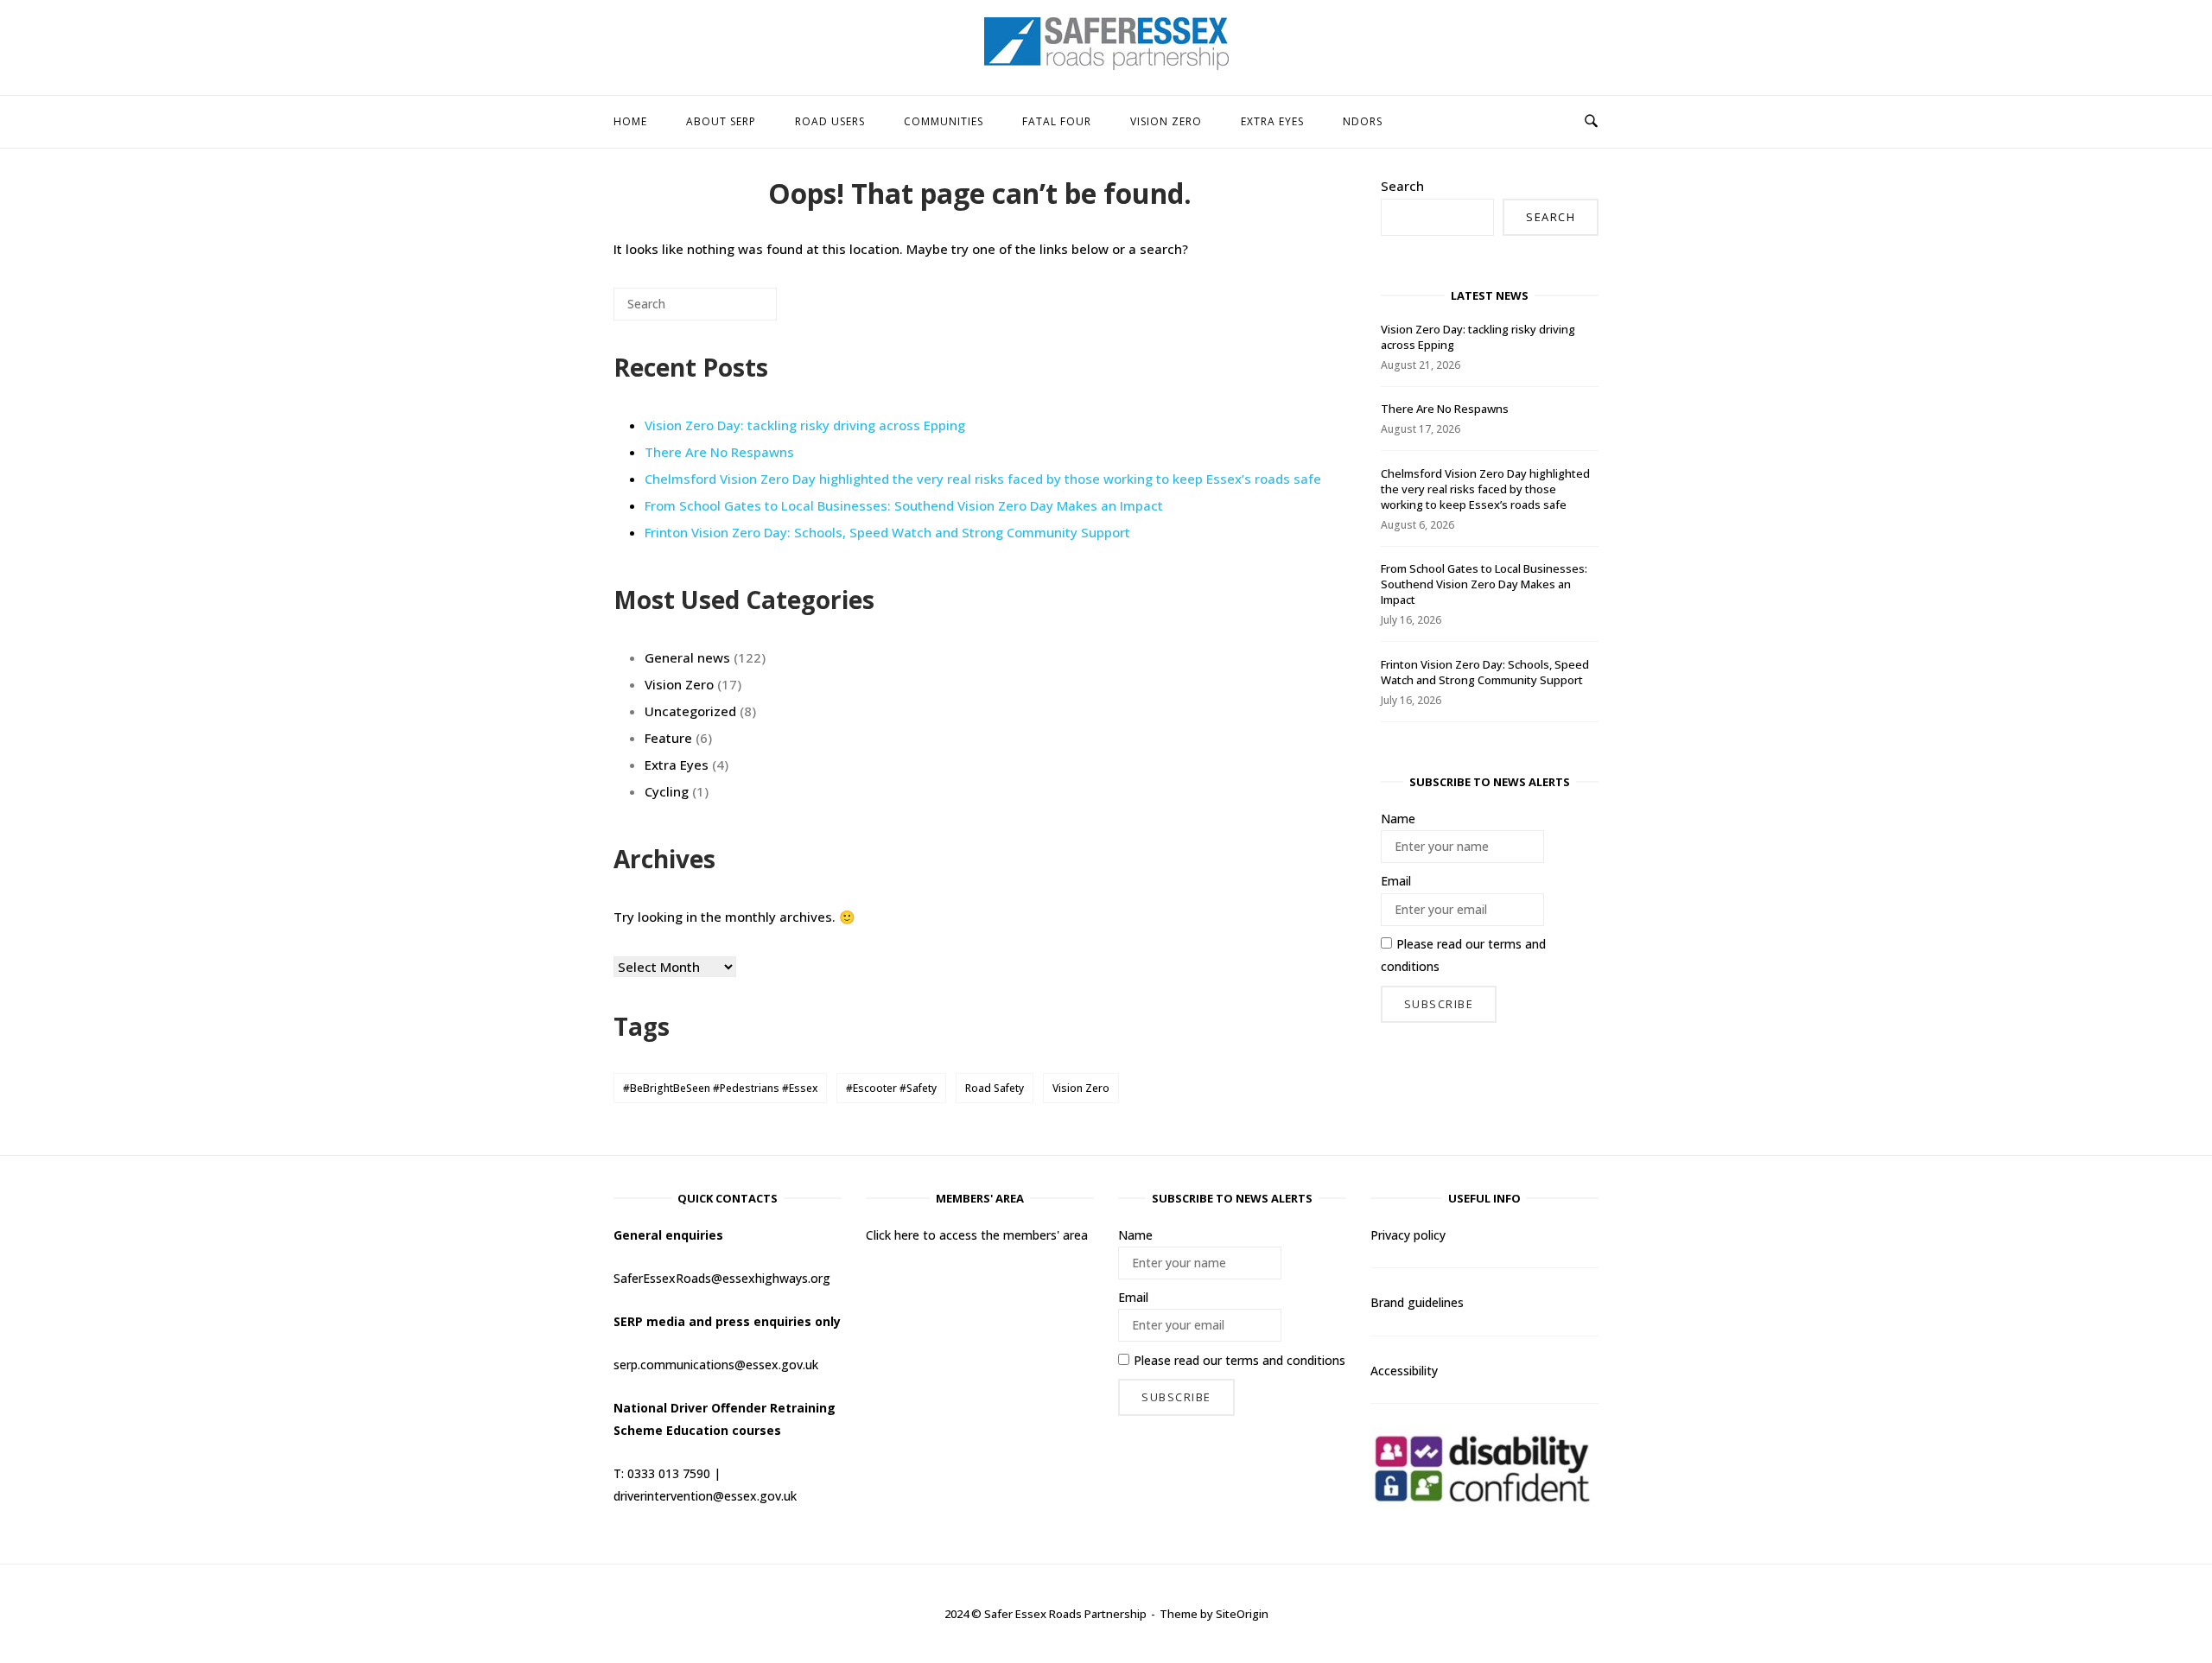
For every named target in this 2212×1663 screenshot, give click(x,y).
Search (1402, 186)
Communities (944, 121)
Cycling (667, 791)
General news (687, 657)
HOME (630, 121)
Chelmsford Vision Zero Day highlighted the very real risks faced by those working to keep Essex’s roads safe (983, 479)
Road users (830, 121)
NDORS (1363, 121)
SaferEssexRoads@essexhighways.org (722, 1278)
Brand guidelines (1417, 1302)
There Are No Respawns (719, 452)
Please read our (1463, 955)
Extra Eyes (1272, 121)
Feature (668, 738)
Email (1396, 881)
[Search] (738, 311)
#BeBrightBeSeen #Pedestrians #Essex (720, 1088)
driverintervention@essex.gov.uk (705, 1496)
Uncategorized (690, 711)
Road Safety (995, 1088)
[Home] (1106, 65)
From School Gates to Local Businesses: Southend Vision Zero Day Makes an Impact (904, 505)
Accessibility (1404, 1371)
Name (1398, 819)
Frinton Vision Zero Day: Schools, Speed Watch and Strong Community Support (887, 532)
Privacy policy (1408, 1235)
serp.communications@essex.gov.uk (716, 1365)
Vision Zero (1166, 121)
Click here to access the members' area (977, 1235)
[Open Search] (1591, 122)
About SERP (721, 121)
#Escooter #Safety (891, 1088)
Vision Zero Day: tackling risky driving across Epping (805, 425)
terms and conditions (1285, 1360)
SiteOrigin (1242, 1614)
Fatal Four (1057, 121)
